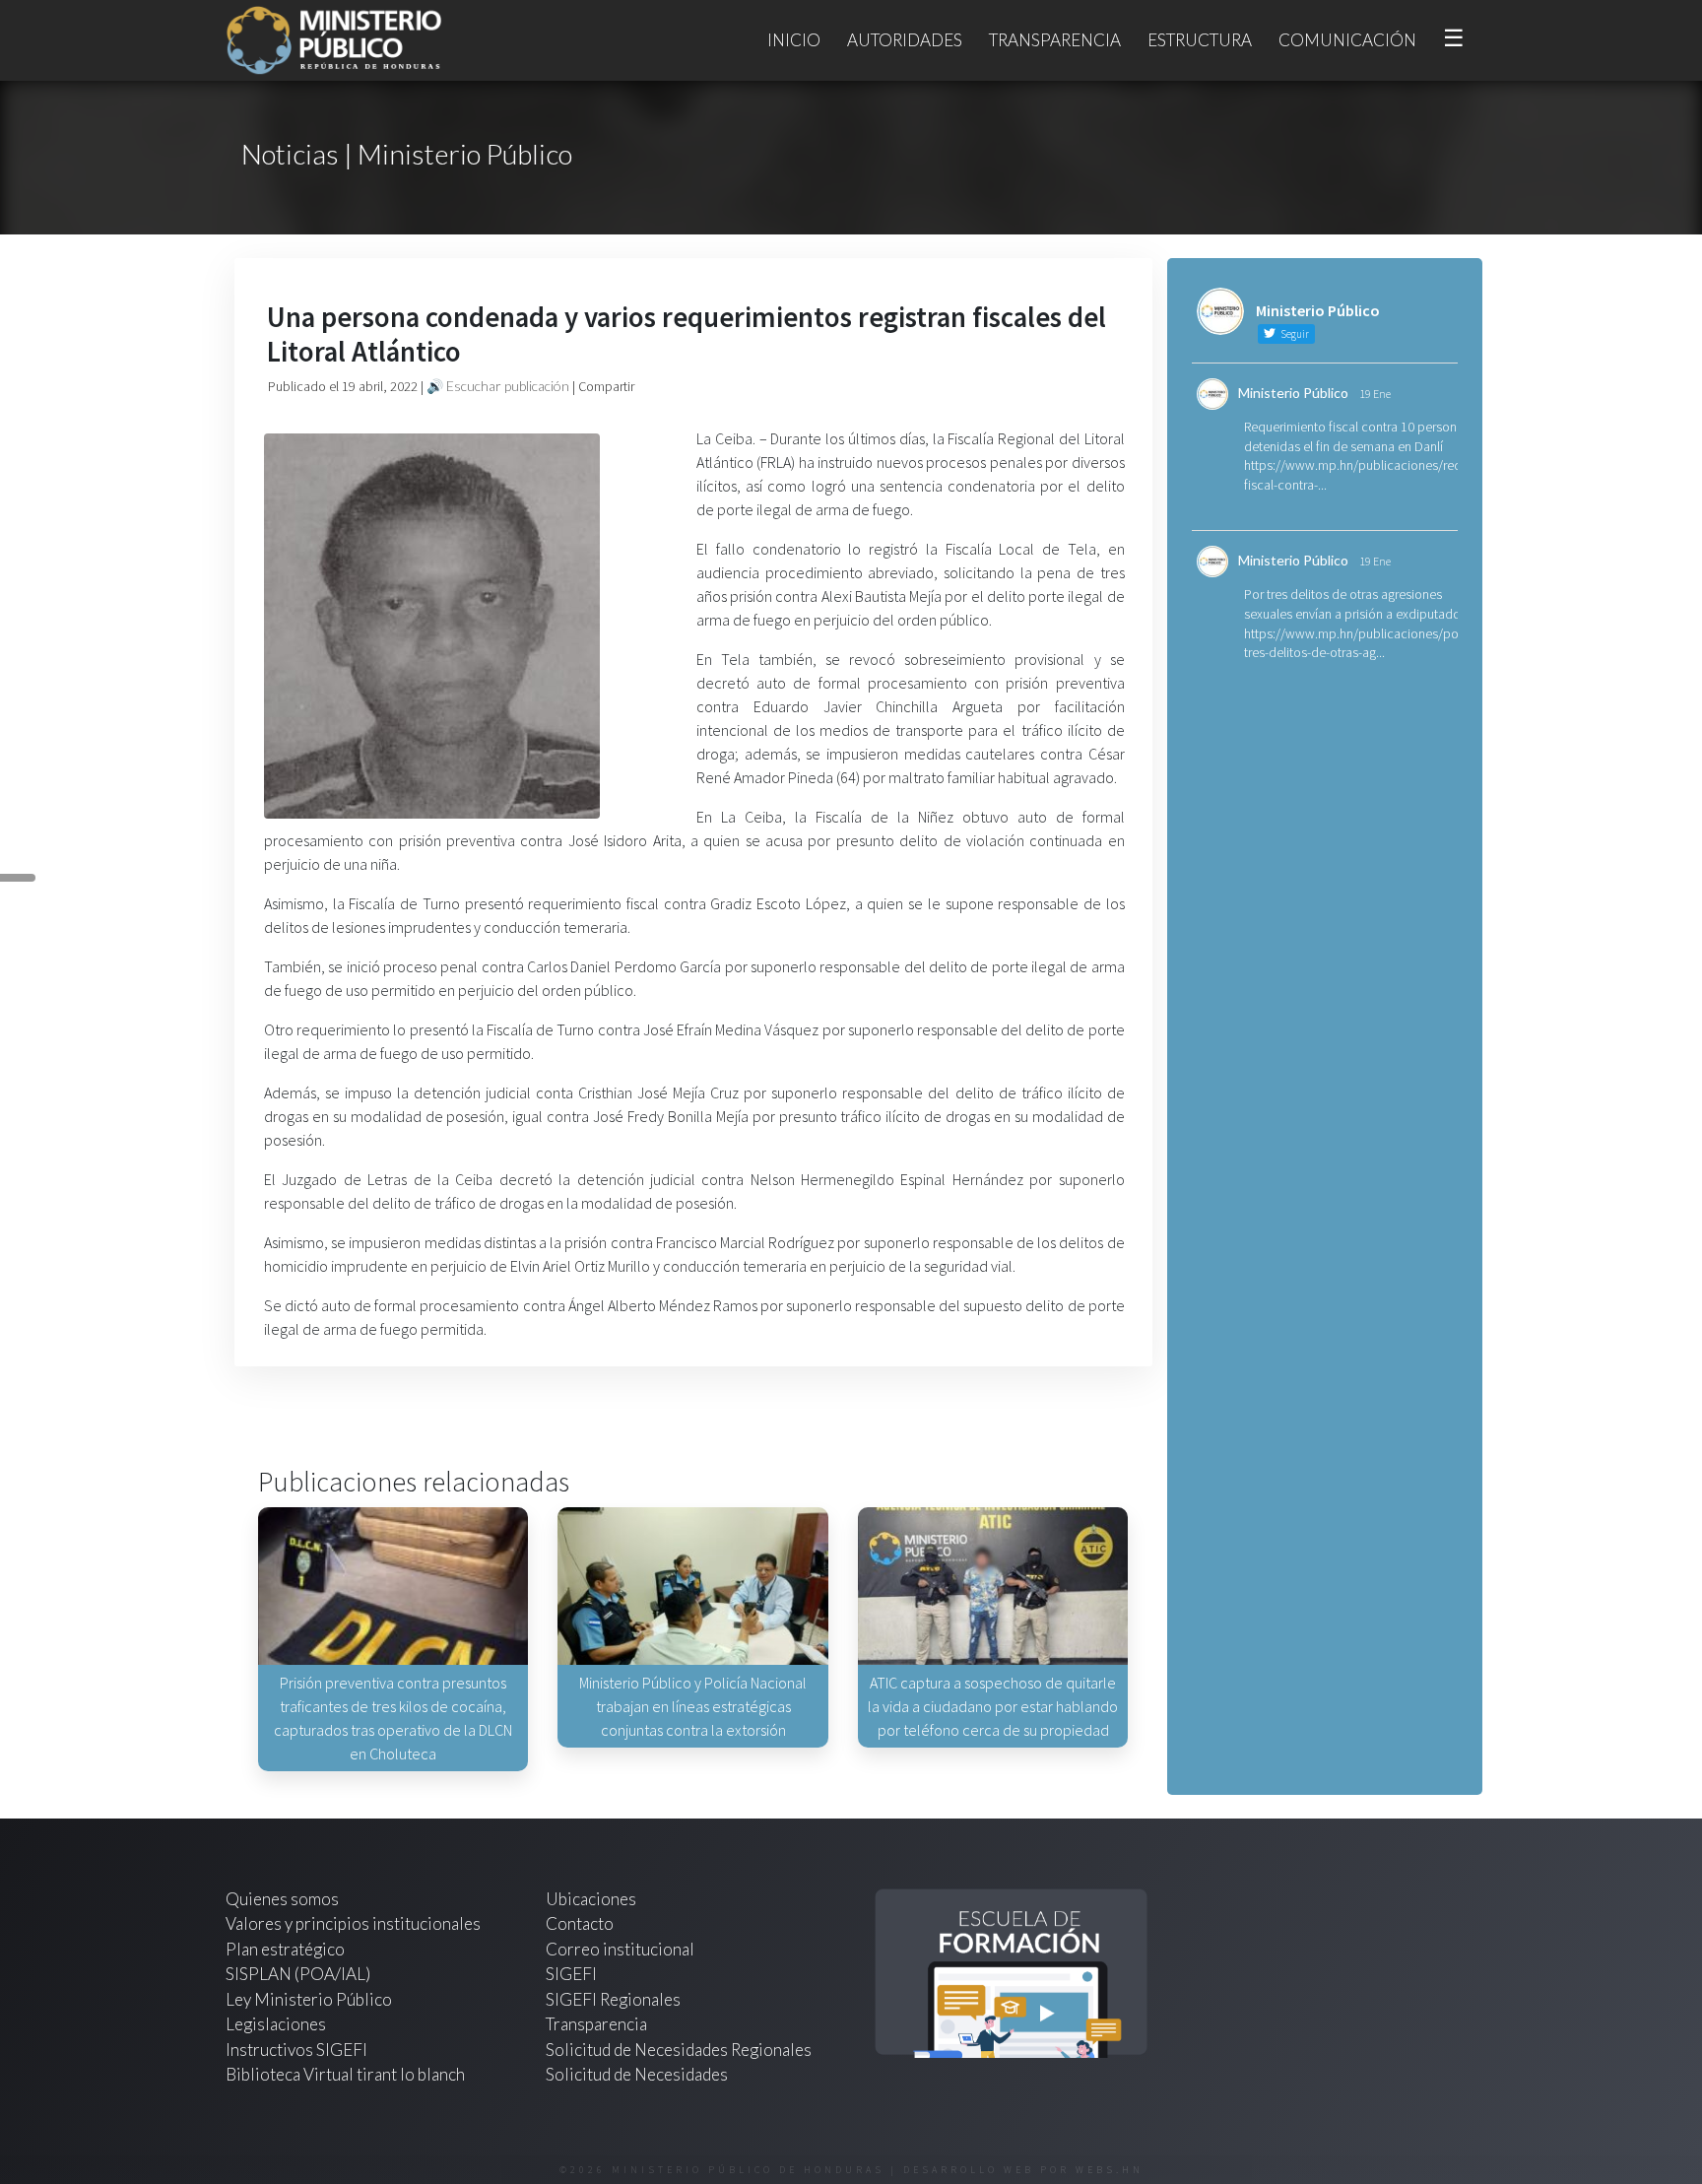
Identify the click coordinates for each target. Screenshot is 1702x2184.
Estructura (1200, 40)
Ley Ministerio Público (309, 1999)
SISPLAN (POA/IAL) (298, 1974)
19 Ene (1375, 394)
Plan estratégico (287, 1949)
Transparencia (1055, 40)
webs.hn (1110, 2170)
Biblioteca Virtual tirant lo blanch (345, 2074)
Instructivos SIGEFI (296, 2050)
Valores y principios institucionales (353, 1923)
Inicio (794, 40)
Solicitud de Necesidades (637, 2074)
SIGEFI (571, 1974)
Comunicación (1347, 40)
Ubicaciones (591, 1899)
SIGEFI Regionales (613, 1999)
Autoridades (905, 40)
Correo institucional (620, 1949)
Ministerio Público (1293, 393)
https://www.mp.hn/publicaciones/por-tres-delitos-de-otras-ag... (1355, 643)
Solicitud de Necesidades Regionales (679, 2050)
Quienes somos (282, 1899)
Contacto (580, 1923)
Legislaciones (276, 2024)
